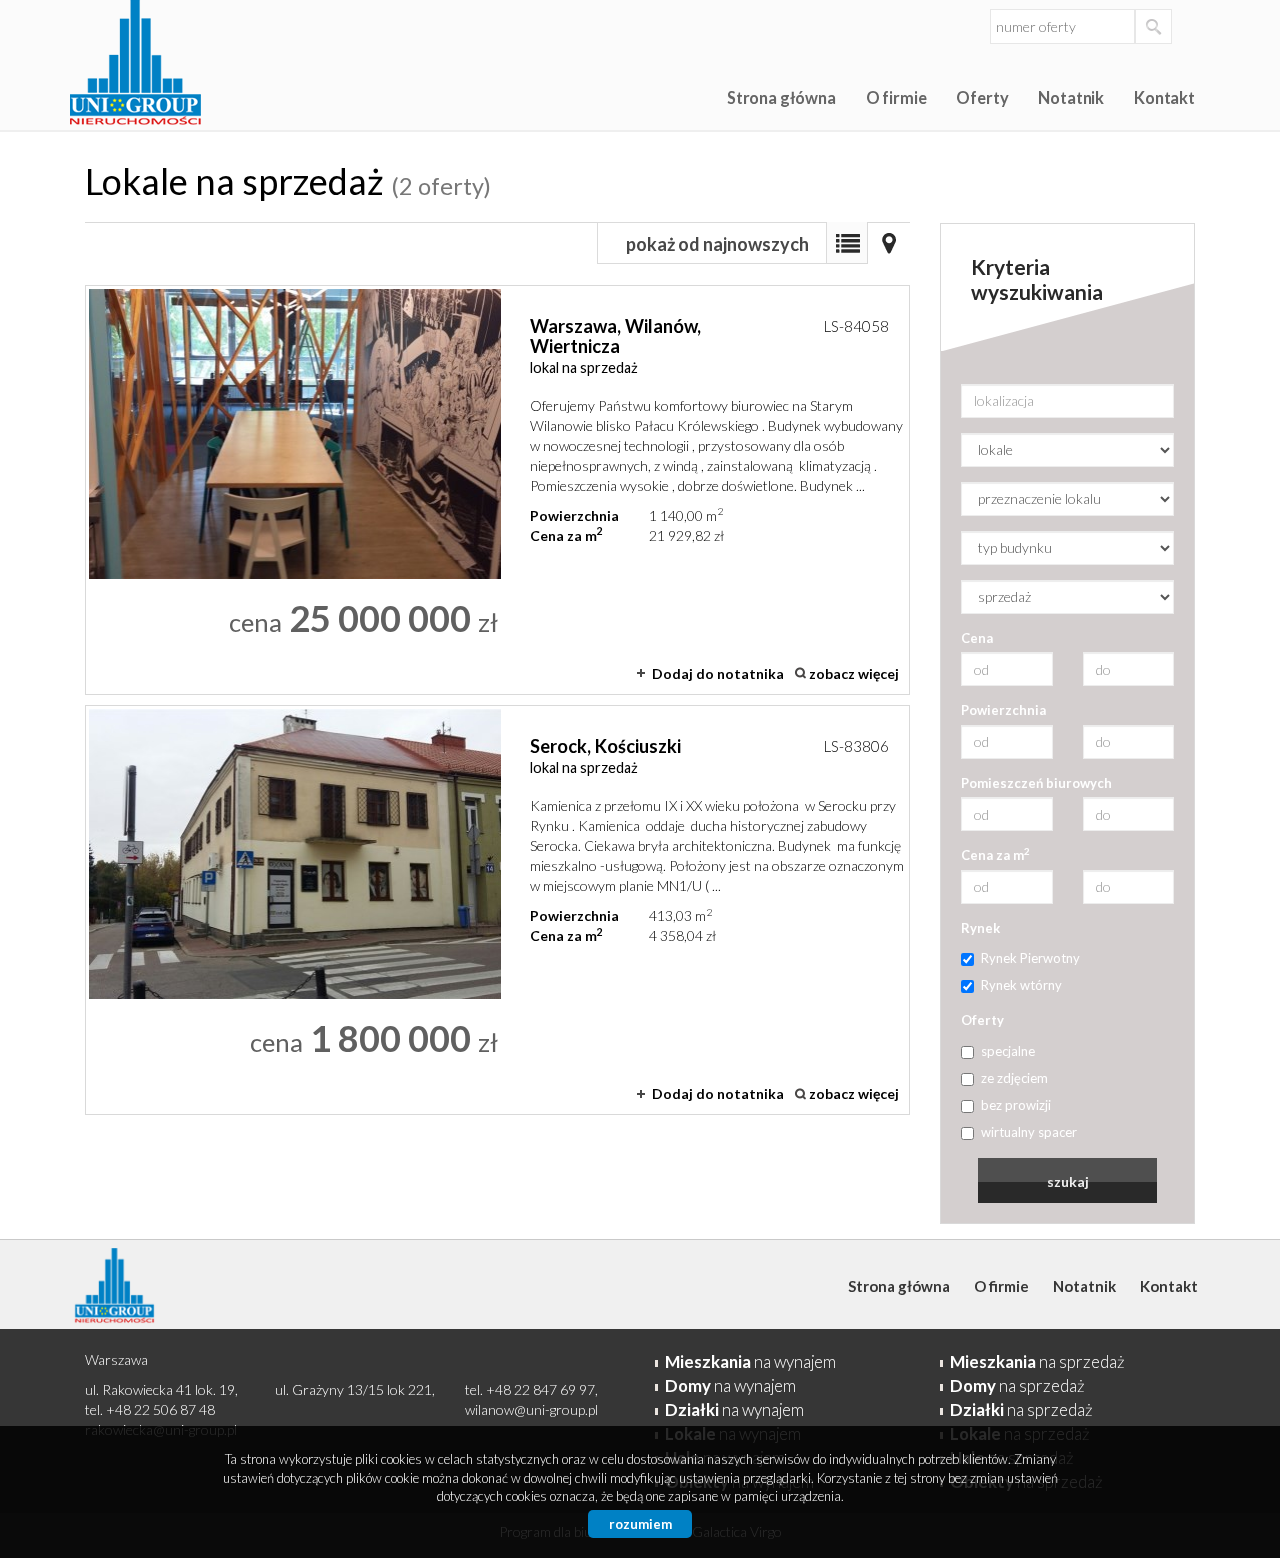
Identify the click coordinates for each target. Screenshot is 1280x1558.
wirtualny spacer (1029, 1132)
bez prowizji (1016, 1105)
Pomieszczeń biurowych (1036, 783)
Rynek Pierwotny (1030, 958)
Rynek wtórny (1021, 985)
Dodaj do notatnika (718, 673)
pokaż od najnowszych (717, 244)
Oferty (982, 97)
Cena (977, 638)
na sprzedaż (1037, 1361)
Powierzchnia (1003, 710)
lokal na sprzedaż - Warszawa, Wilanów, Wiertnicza (497, 490)
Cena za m (995, 854)
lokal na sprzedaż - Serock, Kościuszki (497, 910)
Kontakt (1164, 97)
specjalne (1008, 1051)
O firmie (896, 97)
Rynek (980, 928)
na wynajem (750, 1361)
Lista (847, 243)
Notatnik (1071, 97)
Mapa (889, 243)
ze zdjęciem (1014, 1078)
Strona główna (781, 97)
